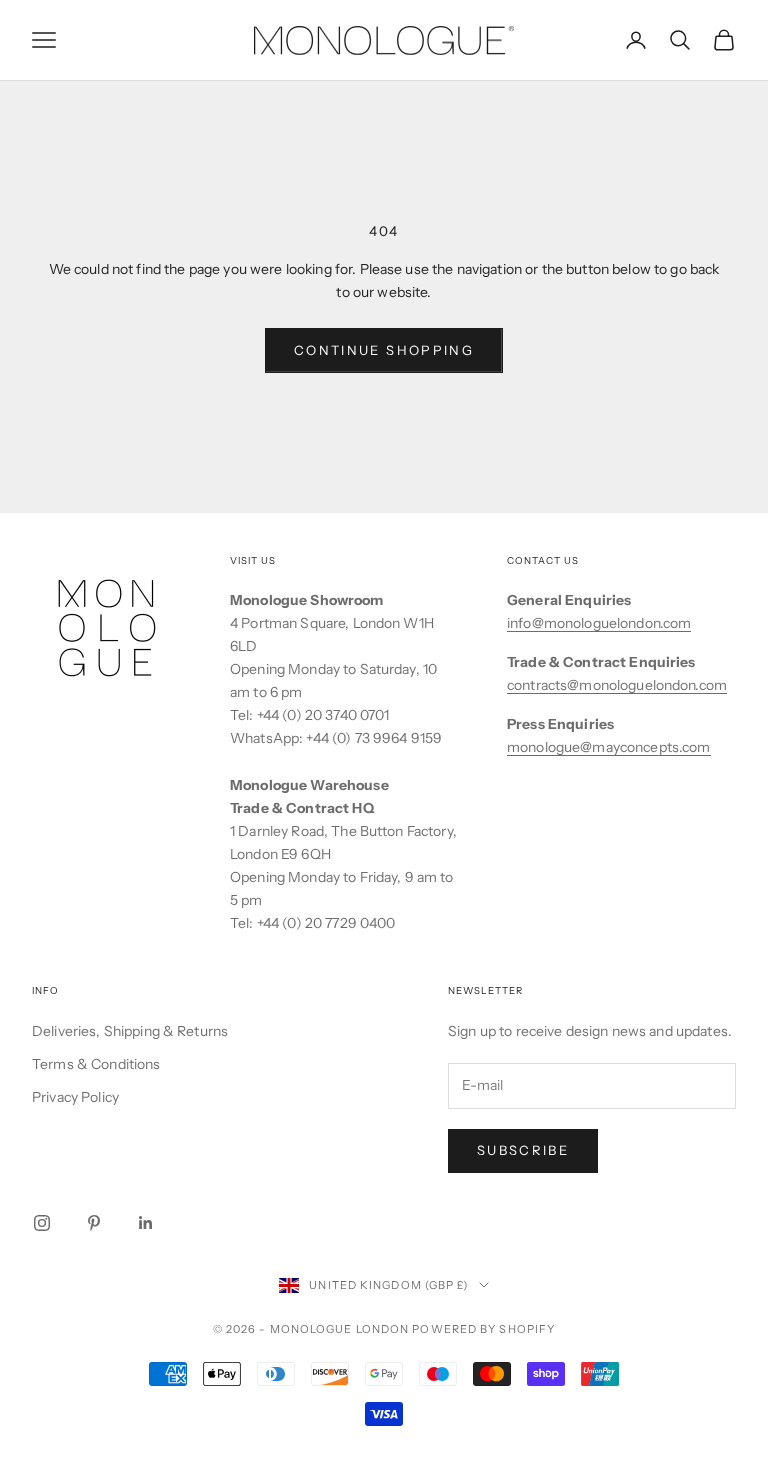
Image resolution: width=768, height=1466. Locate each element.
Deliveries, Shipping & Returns (130, 1031)
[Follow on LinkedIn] (146, 1223)
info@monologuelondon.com (599, 623)
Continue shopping (384, 350)
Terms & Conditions (96, 1064)
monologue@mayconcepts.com (609, 747)
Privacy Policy (75, 1097)
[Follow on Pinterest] (94, 1223)
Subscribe (523, 1150)
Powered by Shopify (483, 1329)
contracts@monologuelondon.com (617, 685)
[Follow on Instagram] (42, 1223)
